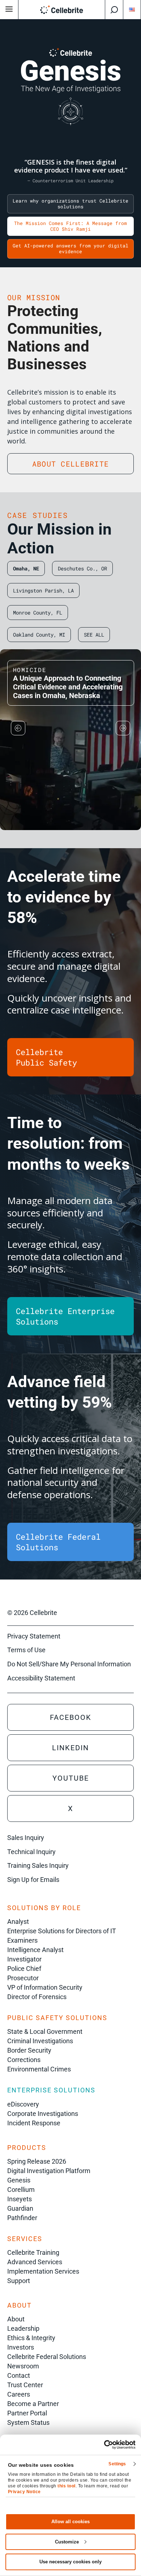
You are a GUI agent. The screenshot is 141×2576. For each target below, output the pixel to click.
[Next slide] (123, 728)
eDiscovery (23, 2104)
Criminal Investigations (40, 2041)
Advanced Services (35, 2262)
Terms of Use (26, 1650)
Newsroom (23, 2366)
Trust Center (25, 2385)
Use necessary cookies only (70, 2562)
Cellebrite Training (33, 2252)
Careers (19, 2394)
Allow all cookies (70, 2522)
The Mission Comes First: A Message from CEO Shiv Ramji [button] (70, 226)
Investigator (24, 1959)
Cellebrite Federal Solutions (47, 2357)
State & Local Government (45, 2031)
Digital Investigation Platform (49, 2171)
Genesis (19, 2180)
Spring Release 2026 (37, 2161)
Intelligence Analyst (35, 1950)
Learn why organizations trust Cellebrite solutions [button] (70, 204)
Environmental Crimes (39, 2069)
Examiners (22, 1940)
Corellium (21, 2190)
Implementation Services (43, 2271)
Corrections (24, 2060)
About (16, 2319)
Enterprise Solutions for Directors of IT (62, 1931)
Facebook (71, 1717)
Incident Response (34, 2123)
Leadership (23, 2328)
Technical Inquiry (31, 1852)
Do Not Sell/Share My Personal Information (69, 1664)
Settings (117, 2464)
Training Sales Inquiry (38, 1865)
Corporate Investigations (43, 2114)
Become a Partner (33, 2404)
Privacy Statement (34, 1636)
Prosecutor (23, 1978)
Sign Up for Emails (33, 1880)
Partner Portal (27, 2413)
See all (94, 635)
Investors (21, 2347)
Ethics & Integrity (31, 2338)
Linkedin (70, 1748)
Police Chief (24, 1969)
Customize (67, 2542)
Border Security (29, 2050)
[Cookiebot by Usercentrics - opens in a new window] (104, 2445)
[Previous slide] (18, 728)
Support (19, 2281)
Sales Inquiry (26, 1838)
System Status (28, 2422)
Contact (19, 2375)
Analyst (18, 1922)
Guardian (20, 2208)
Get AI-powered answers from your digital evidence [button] (70, 248)
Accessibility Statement (41, 1678)
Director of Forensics (37, 1997)
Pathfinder (22, 2218)
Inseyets (20, 2199)
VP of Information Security (45, 1987)
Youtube (71, 1778)
